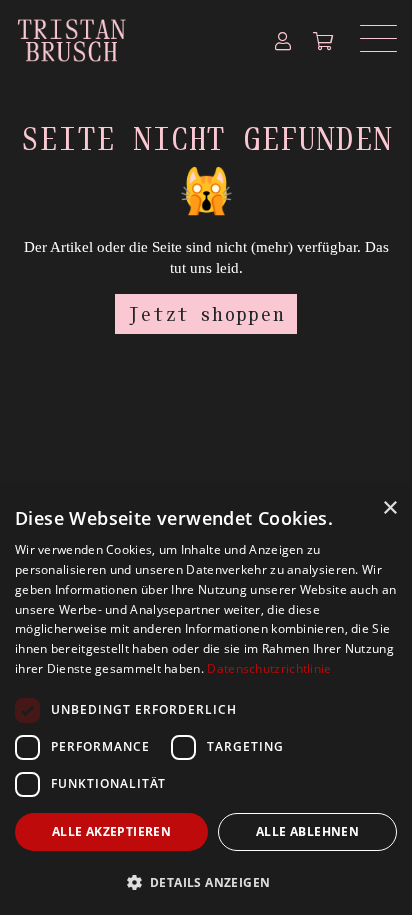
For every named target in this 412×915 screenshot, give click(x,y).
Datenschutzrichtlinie (269, 668)
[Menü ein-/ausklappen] (371, 39)
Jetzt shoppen (206, 313)
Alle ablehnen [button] (307, 831)
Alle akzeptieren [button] (111, 831)
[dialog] (206, 701)
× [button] (389, 508)
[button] (206, 882)
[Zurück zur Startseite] (129, 39)
